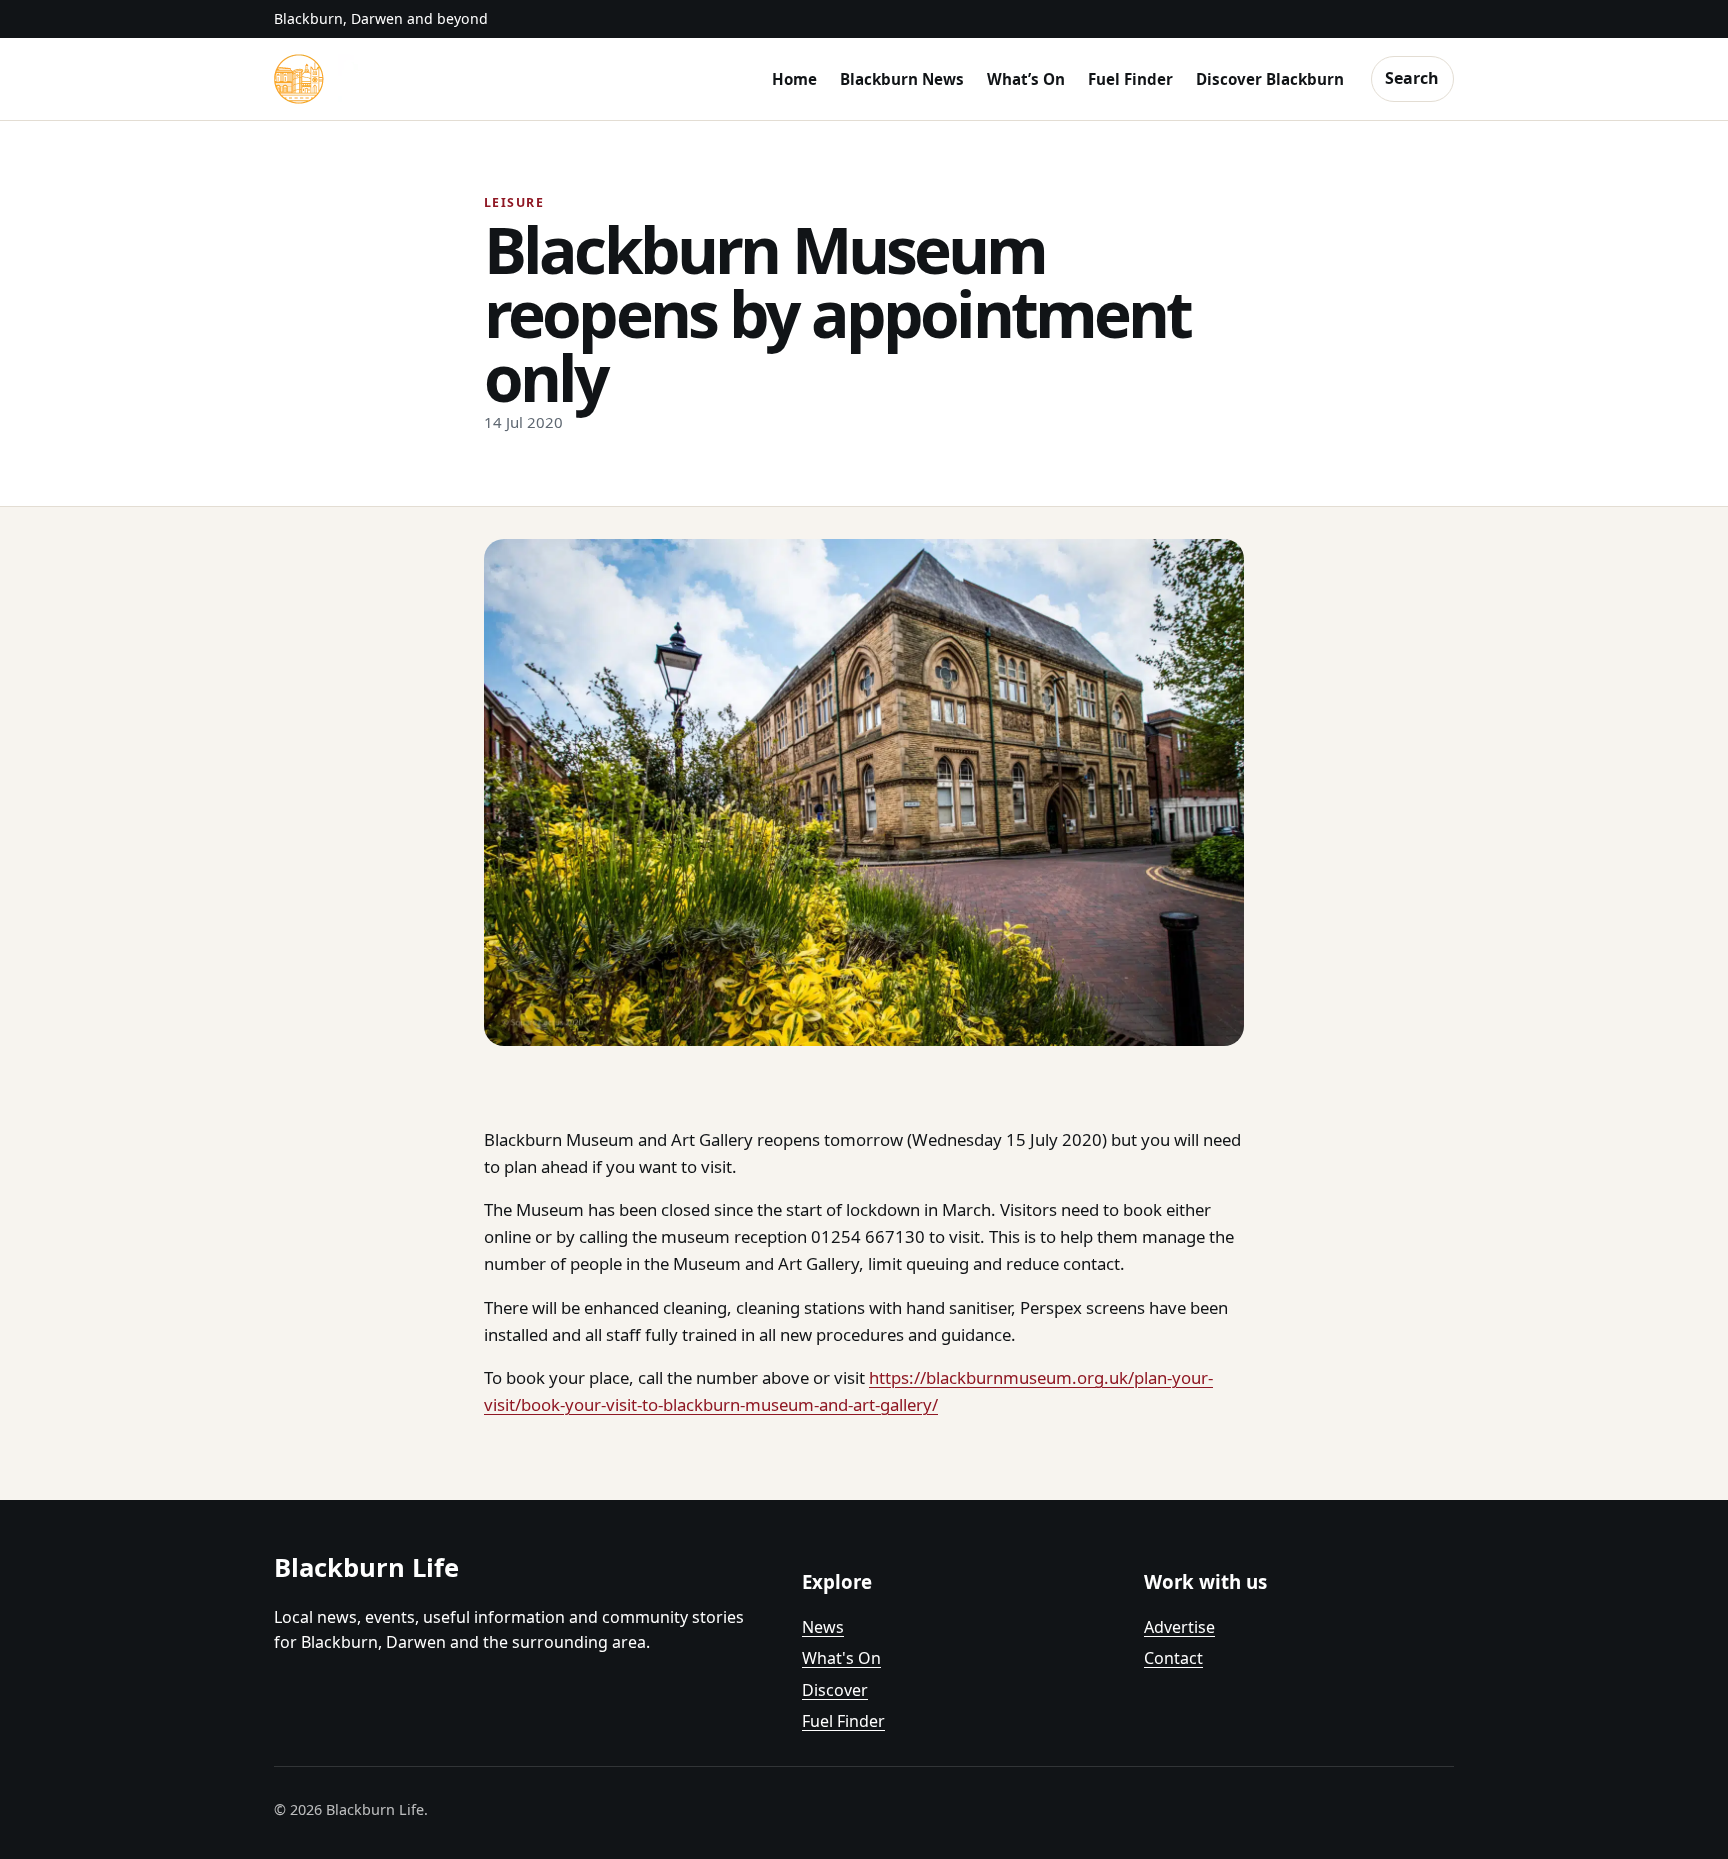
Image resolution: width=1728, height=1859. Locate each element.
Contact (1173, 1658)
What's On (841, 1658)
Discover (835, 1690)
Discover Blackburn (1270, 79)
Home (794, 79)
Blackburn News (902, 79)
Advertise (1179, 1627)
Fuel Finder (1130, 79)
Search (1412, 78)
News (823, 1627)
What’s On (1026, 79)
